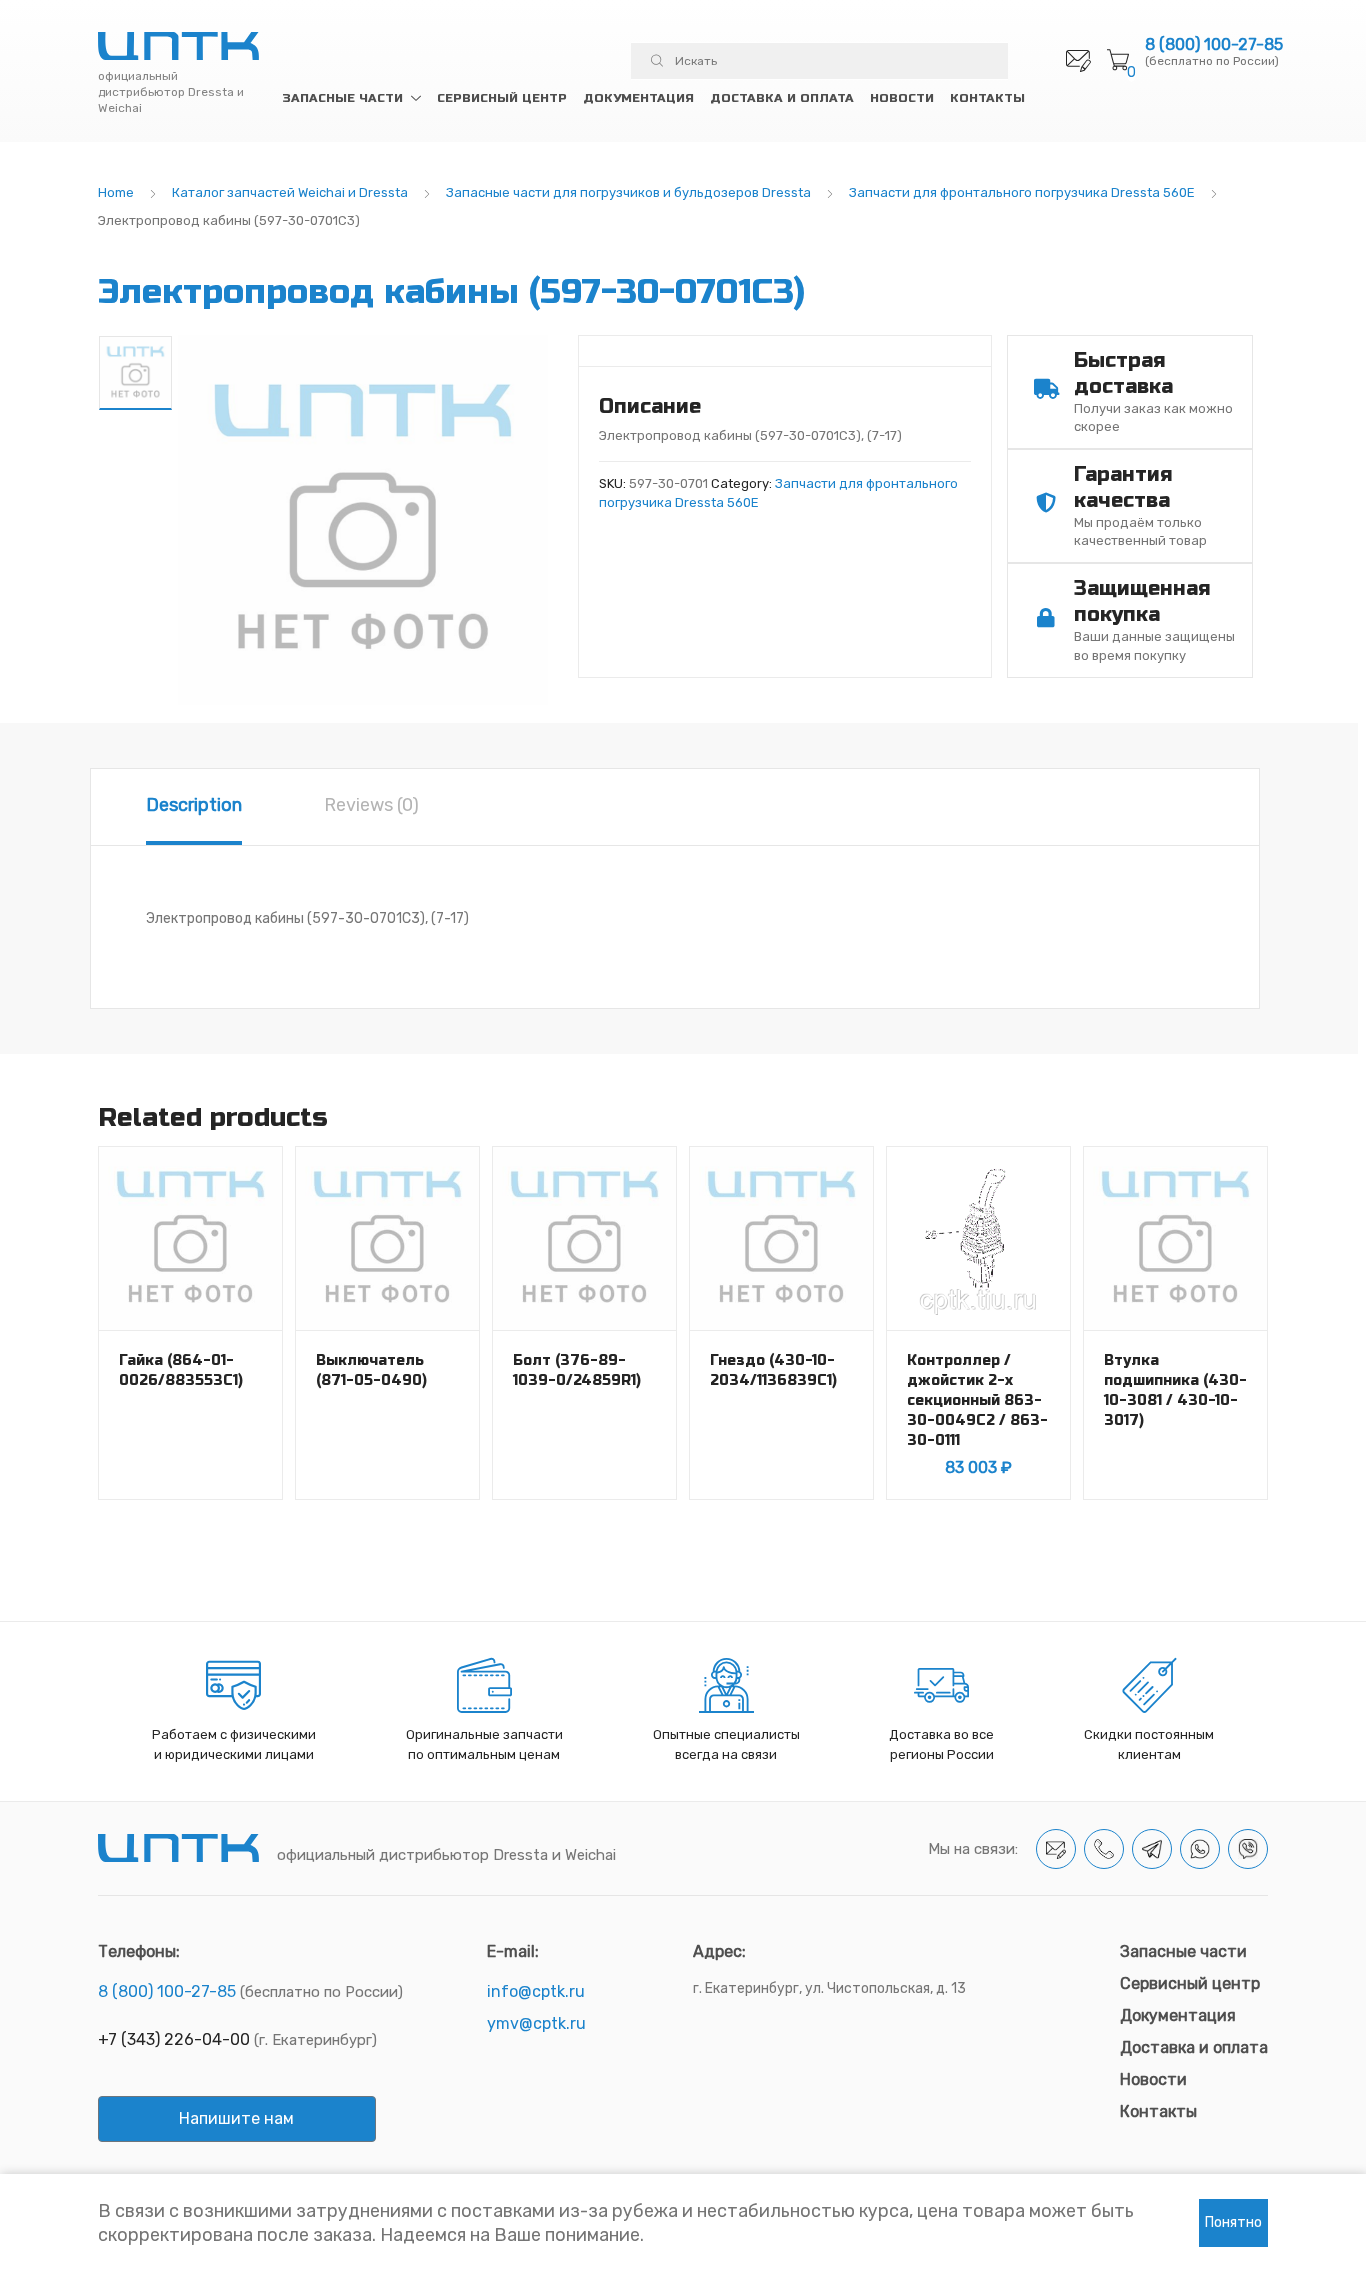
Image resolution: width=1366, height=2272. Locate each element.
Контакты (987, 98)
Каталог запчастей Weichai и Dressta (290, 192)
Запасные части (342, 98)
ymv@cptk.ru (536, 2023)
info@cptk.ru (536, 1991)
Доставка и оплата (782, 98)
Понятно (1233, 2222)
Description (194, 805)
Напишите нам (236, 2118)
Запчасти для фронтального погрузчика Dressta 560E (1022, 192)
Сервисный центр (502, 98)
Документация (638, 98)
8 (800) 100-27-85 (1214, 45)
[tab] (194, 807)
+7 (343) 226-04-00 (174, 2039)
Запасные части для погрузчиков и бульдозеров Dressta (628, 192)
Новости (902, 98)
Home (116, 192)
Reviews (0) (371, 805)
